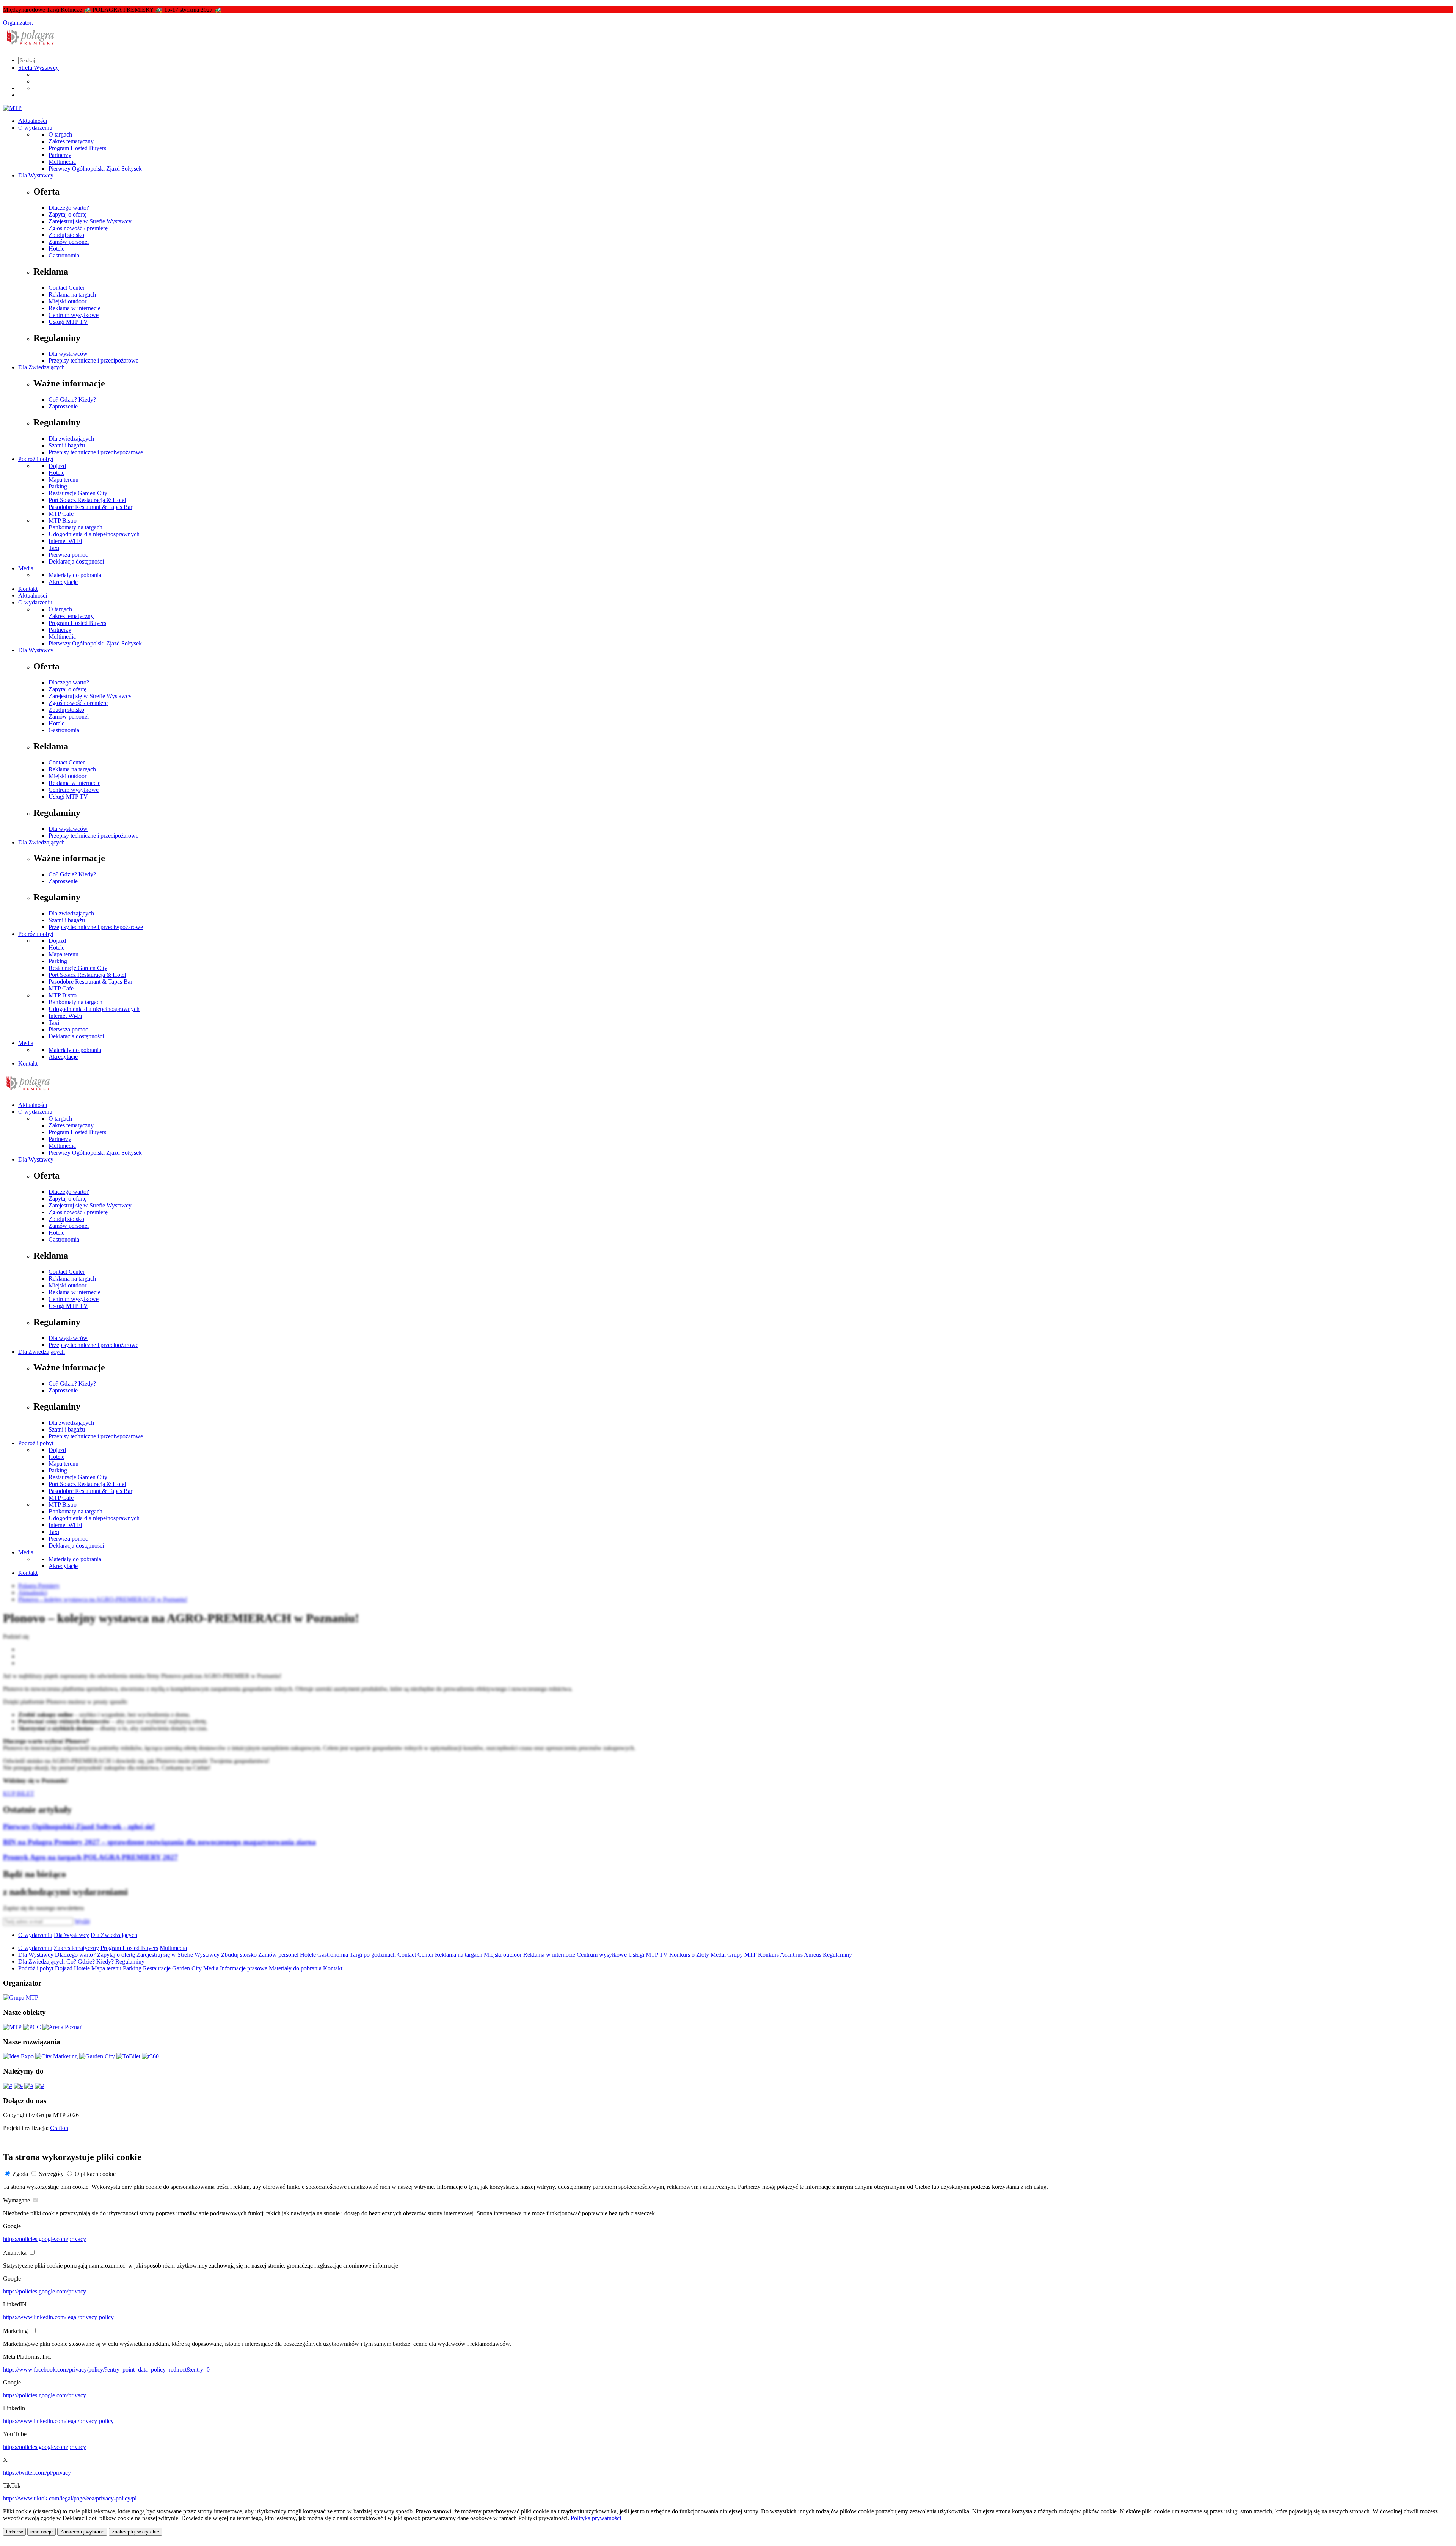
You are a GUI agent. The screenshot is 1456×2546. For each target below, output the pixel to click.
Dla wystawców (68, 354)
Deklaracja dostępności (76, 561)
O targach (60, 134)
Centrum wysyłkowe (74, 315)
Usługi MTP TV (68, 322)
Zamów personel (69, 242)
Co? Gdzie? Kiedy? (72, 399)
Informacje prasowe (244, 1968)
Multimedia (62, 162)
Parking (58, 486)
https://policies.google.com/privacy (45, 2239)
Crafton (59, 2128)
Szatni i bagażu (67, 445)
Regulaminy (837, 1955)
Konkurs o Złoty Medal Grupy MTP (713, 1955)
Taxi (54, 548)
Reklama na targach (72, 294)
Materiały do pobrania (75, 575)
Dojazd (57, 466)
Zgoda (20, 2174)
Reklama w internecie (75, 308)
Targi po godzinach (373, 1955)
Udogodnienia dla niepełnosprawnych (94, 534)
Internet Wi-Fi (65, 541)
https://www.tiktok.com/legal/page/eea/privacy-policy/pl (70, 2498)
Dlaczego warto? (69, 208)
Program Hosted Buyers (77, 148)
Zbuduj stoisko (66, 235)
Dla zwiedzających (71, 439)
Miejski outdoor (67, 301)
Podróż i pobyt (36, 459)
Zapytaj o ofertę (67, 214)
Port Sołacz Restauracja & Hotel (87, 500)
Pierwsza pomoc (68, 555)
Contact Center (67, 288)
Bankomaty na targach (75, 527)
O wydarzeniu (35, 128)
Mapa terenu (64, 480)
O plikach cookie (95, 2174)
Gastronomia (64, 255)
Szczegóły (51, 2174)
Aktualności (33, 121)
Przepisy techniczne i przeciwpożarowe (96, 452)
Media (26, 568)
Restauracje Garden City (78, 493)
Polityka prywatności (596, 2518)
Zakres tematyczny (71, 141)
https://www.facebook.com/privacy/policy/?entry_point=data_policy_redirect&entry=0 (106, 2369)
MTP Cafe (61, 514)
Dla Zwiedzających (42, 367)
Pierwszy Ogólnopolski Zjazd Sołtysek (95, 169)
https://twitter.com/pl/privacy (37, 2473)
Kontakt (28, 589)
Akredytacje (63, 582)
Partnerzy (60, 155)
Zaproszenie (63, 406)
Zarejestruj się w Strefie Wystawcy (90, 221)
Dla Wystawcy (36, 175)
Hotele (56, 249)
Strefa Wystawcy (38, 68)
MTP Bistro (63, 520)
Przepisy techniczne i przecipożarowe (93, 360)
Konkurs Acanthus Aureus (790, 1955)
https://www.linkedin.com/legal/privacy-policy (58, 2317)
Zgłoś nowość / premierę (78, 228)
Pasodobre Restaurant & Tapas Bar (90, 507)
